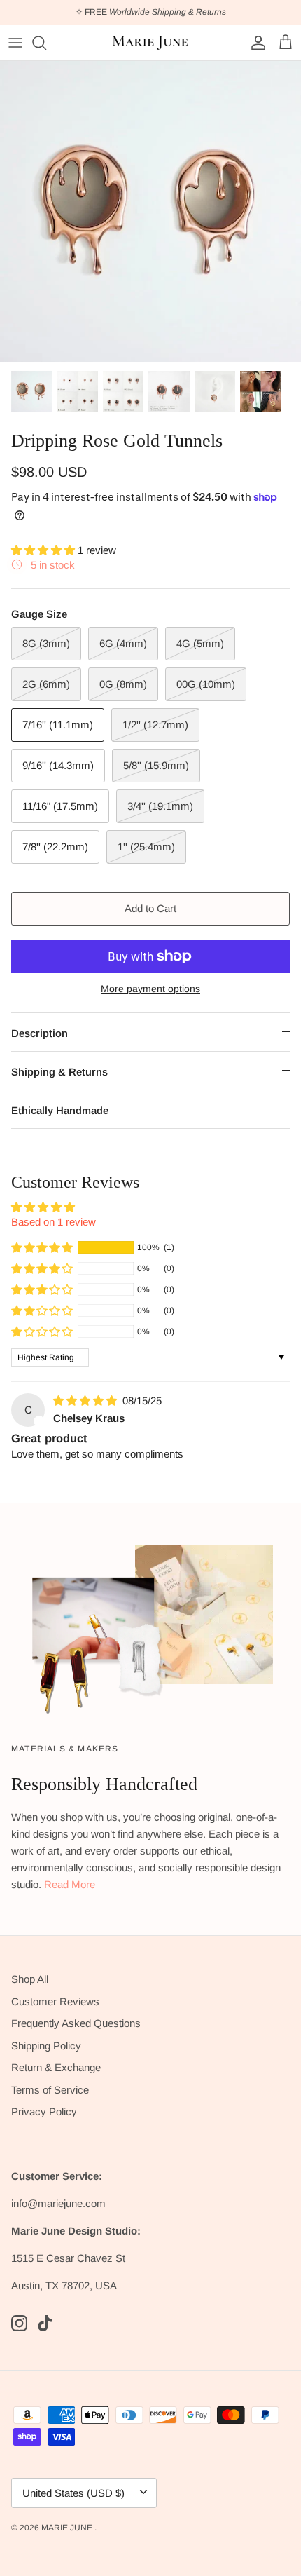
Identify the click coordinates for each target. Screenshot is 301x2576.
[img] (86, 1401)
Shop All (30, 1979)
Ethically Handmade (60, 1110)
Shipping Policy (46, 2046)
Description (40, 1033)
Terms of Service (50, 2090)
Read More (70, 1884)
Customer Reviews (55, 2001)
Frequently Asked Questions (76, 2023)
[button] (44, 550)
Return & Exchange (56, 2067)
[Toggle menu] (15, 43)
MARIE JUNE (68, 2528)
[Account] (255, 43)
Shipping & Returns (59, 1072)
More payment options (150, 989)
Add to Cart (150, 908)
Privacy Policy (44, 2111)
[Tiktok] (45, 2323)
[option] (150, 212)
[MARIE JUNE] (150, 43)
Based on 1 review (54, 1222)
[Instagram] (19, 2323)
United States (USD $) (73, 2493)
